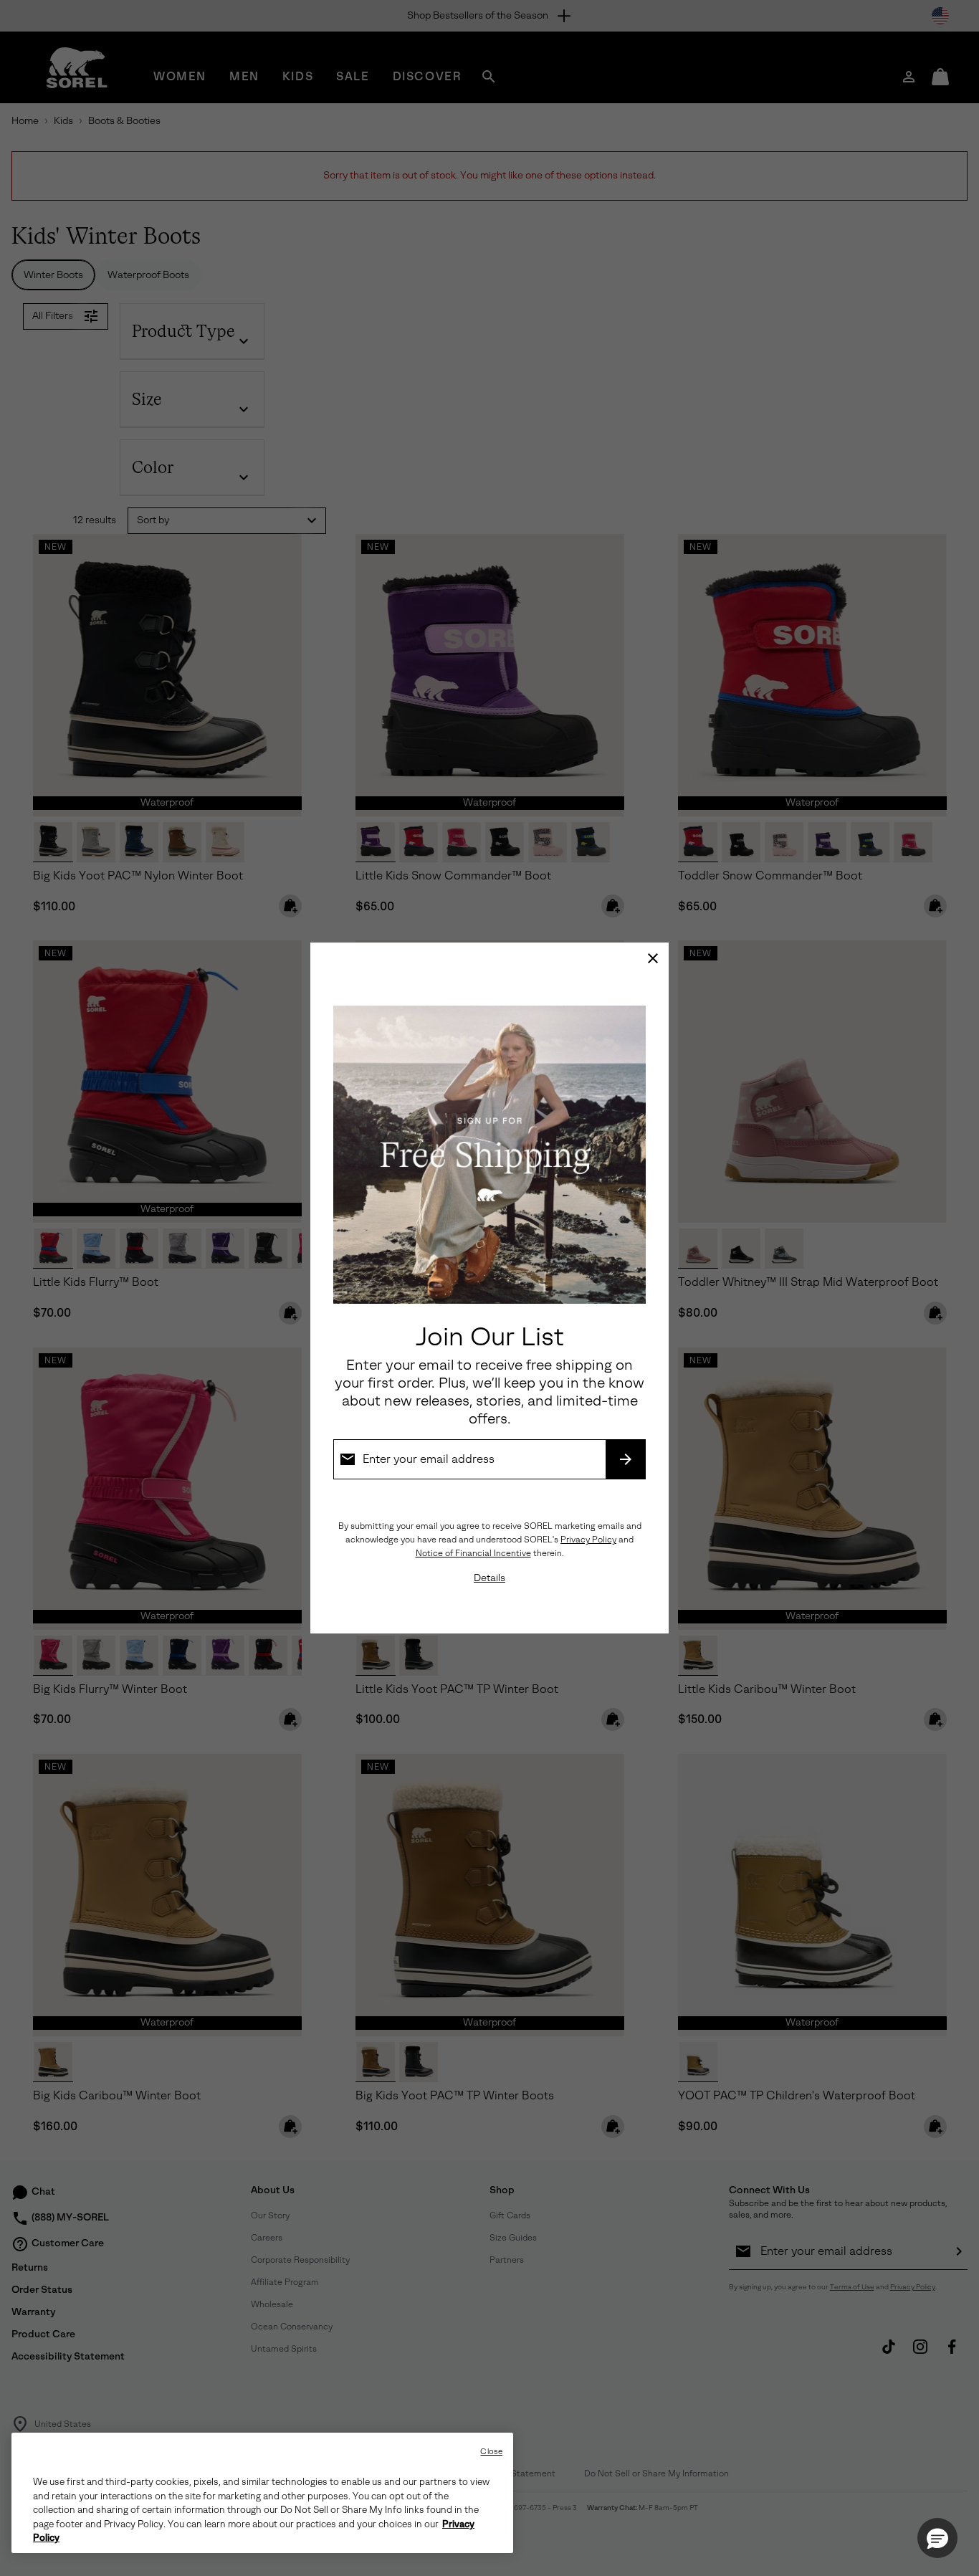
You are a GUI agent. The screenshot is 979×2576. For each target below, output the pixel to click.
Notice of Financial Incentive (473, 1553)
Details (489, 1578)
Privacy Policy (588, 1540)
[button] (937, 2538)
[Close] (653, 958)
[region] (262, 2493)
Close (491, 2452)
